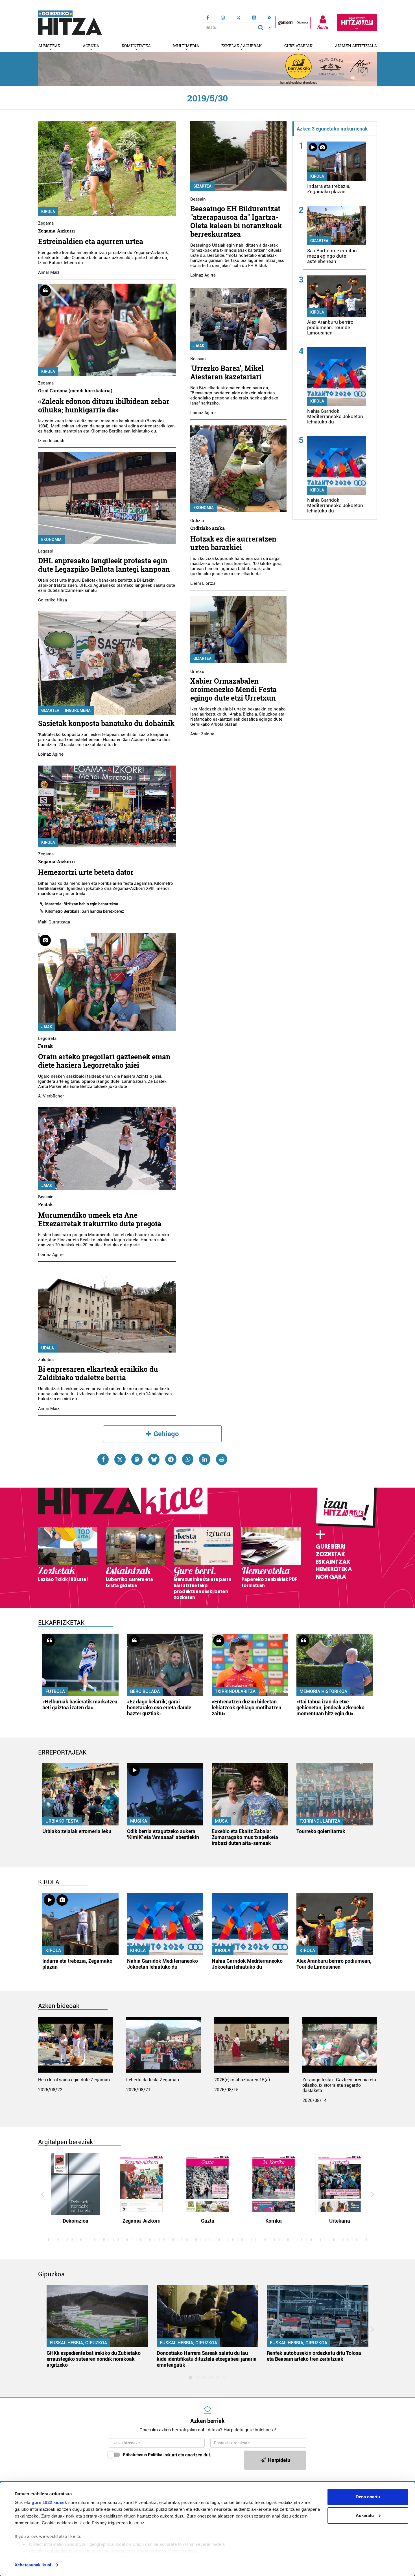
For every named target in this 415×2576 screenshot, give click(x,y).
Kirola (48, 212)
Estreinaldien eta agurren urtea (91, 241)
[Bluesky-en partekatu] (154, 1459)
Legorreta (47, 1038)
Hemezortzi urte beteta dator (86, 872)
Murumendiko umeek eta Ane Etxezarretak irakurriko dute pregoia (100, 1219)
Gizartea (50, 710)
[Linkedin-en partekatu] (205, 1459)
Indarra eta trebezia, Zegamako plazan (329, 189)
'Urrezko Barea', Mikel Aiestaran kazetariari (227, 372)
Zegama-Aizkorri (142, 2221)
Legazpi (46, 551)
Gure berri (330, 1547)
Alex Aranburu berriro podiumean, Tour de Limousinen (330, 327)
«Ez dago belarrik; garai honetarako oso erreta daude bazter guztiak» (159, 1707)
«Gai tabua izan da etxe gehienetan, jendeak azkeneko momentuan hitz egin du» (330, 1707)
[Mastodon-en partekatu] (137, 1459)
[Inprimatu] (222, 1459)
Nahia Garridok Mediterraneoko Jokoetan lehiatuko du (335, 416)
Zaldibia (46, 1360)
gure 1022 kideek (49, 2502)
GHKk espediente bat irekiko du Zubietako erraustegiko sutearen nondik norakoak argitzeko (94, 2359)
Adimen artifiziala (356, 46)
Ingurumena (78, 710)
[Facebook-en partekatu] (103, 1459)
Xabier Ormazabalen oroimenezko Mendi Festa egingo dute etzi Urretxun (233, 689)
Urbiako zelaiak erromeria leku (77, 1831)
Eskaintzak (333, 1562)
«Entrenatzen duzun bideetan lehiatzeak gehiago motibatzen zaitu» (246, 1707)
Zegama (46, 223)
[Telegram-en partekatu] (171, 1459)
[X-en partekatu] (120, 1459)
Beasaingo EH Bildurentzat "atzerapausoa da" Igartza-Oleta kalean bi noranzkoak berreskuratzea (236, 221)
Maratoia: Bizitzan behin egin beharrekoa (82, 904)
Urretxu (197, 671)
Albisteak (49, 46)
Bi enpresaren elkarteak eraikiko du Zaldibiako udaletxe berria (98, 1373)
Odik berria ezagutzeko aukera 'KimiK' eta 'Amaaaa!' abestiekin (163, 1834)
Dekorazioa (76, 2221)
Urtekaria (340, 2221)
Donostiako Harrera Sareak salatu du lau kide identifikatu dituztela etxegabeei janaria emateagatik (207, 2359)
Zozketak (330, 1554)
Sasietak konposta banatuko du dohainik (106, 723)
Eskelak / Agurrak (242, 46)
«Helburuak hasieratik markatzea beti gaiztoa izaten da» (80, 1705)
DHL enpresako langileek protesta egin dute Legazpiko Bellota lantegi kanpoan (104, 565)
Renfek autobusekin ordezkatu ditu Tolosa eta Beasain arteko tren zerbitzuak (314, 2356)
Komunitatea (136, 46)
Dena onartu (368, 2497)
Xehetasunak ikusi (33, 2565)
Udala (48, 1348)
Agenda (91, 46)
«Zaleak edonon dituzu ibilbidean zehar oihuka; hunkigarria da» (104, 406)
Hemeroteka (334, 1569)
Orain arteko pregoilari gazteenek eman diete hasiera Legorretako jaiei (104, 1061)
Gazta (208, 2221)
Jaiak (47, 1027)
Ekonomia (51, 540)
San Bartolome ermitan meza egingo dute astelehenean (332, 256)
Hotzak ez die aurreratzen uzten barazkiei (233, 543)
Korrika (274, 2221)
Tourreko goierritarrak (321, 1831)
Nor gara (331, 1577)
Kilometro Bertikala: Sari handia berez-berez (85, 911)
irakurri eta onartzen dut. (167, 2455)
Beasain (46, 1197)
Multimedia (186, 46)
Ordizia (197, 521)
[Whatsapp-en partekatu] (188, 1459)
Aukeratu (365, 2515)
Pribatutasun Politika (143, 2455)
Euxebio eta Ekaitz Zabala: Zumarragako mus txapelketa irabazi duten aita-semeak (245, 1837)
